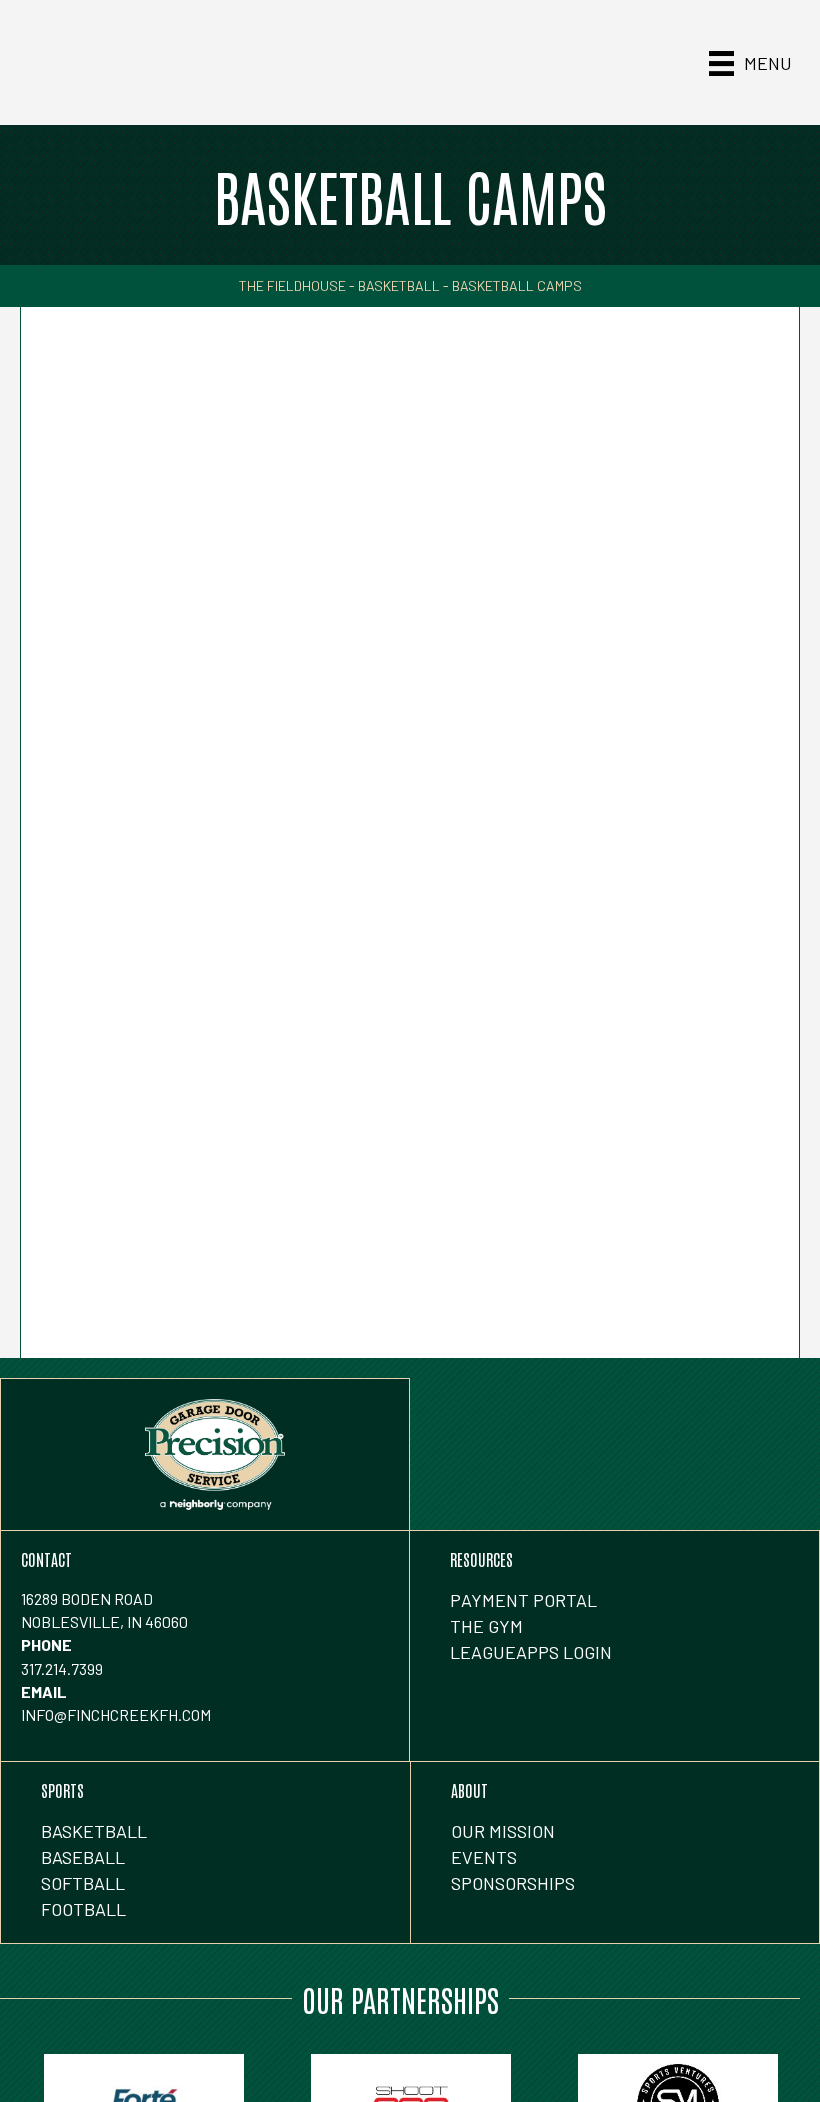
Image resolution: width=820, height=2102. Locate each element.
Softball (83, 1883)
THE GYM (486, 1626)
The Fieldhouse (292, 285)
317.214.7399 (62, 1668)
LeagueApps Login (531, 1652)
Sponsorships (513, 1883)
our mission (503, 1831)
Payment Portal (523, 1600)
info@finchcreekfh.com (116, 1714)
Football (83, 1909)
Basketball (399, 285)
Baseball (83, 1857)
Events (484, 1857)
